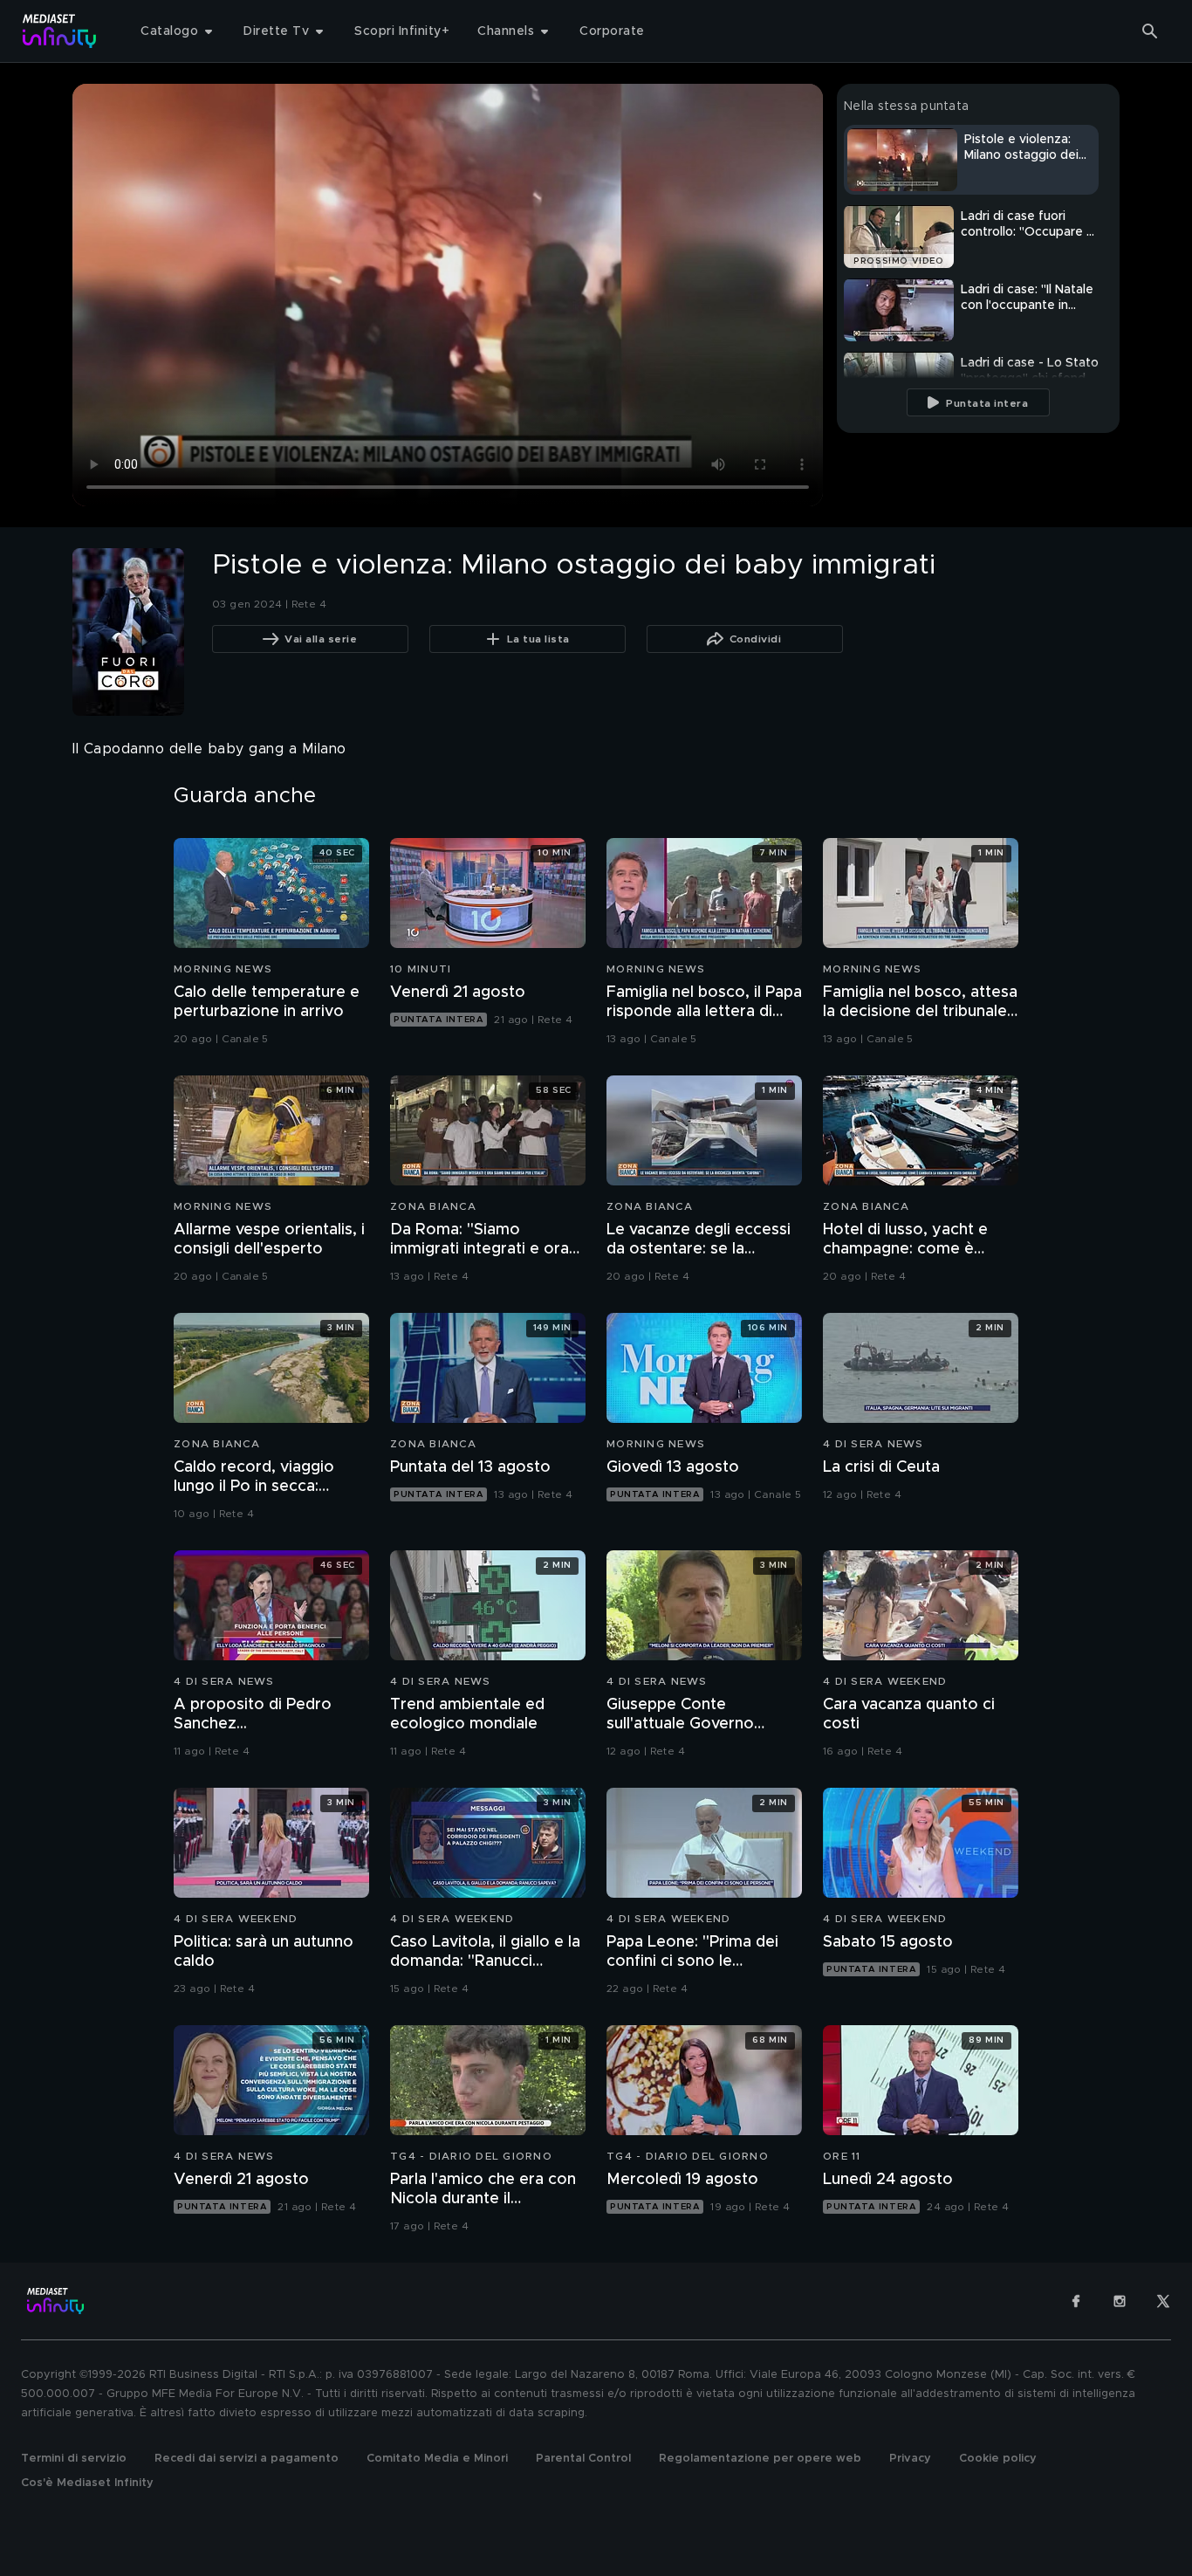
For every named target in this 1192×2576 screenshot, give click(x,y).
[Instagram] (1120, 2301)
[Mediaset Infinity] (60, 31)
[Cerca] (1150, 31)
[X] (1163, 2301)
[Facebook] (1076, 2301)
